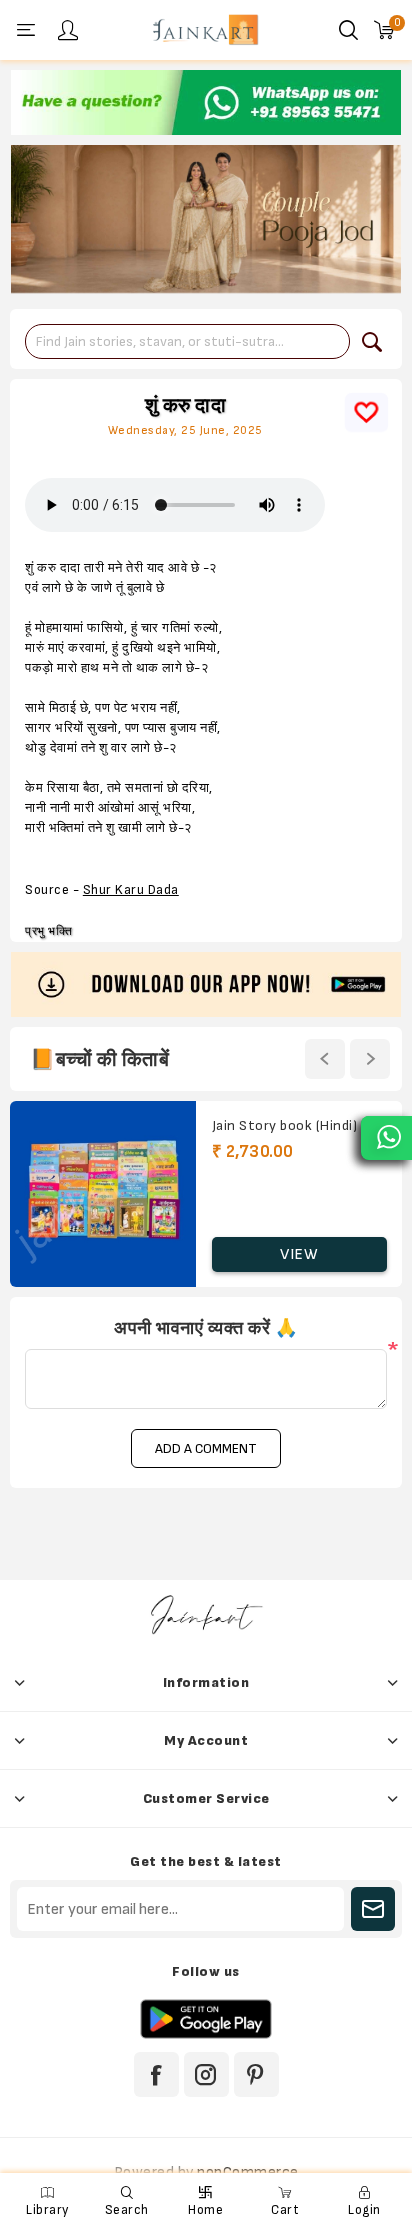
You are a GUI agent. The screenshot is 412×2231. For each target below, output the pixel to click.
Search (372, 342)
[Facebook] (156, 2074)
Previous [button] (325, 1059)
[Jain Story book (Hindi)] (103, 1194)
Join (373, 1909)
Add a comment (206, 1448)
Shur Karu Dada (131, 890)
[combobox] (187, 341)
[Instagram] (206, 2074)
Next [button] (370, 1059)
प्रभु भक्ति (48, 931)
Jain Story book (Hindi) (285, 1125)
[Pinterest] (256, 2074)
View (299, 1254)
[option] (206, 102)
